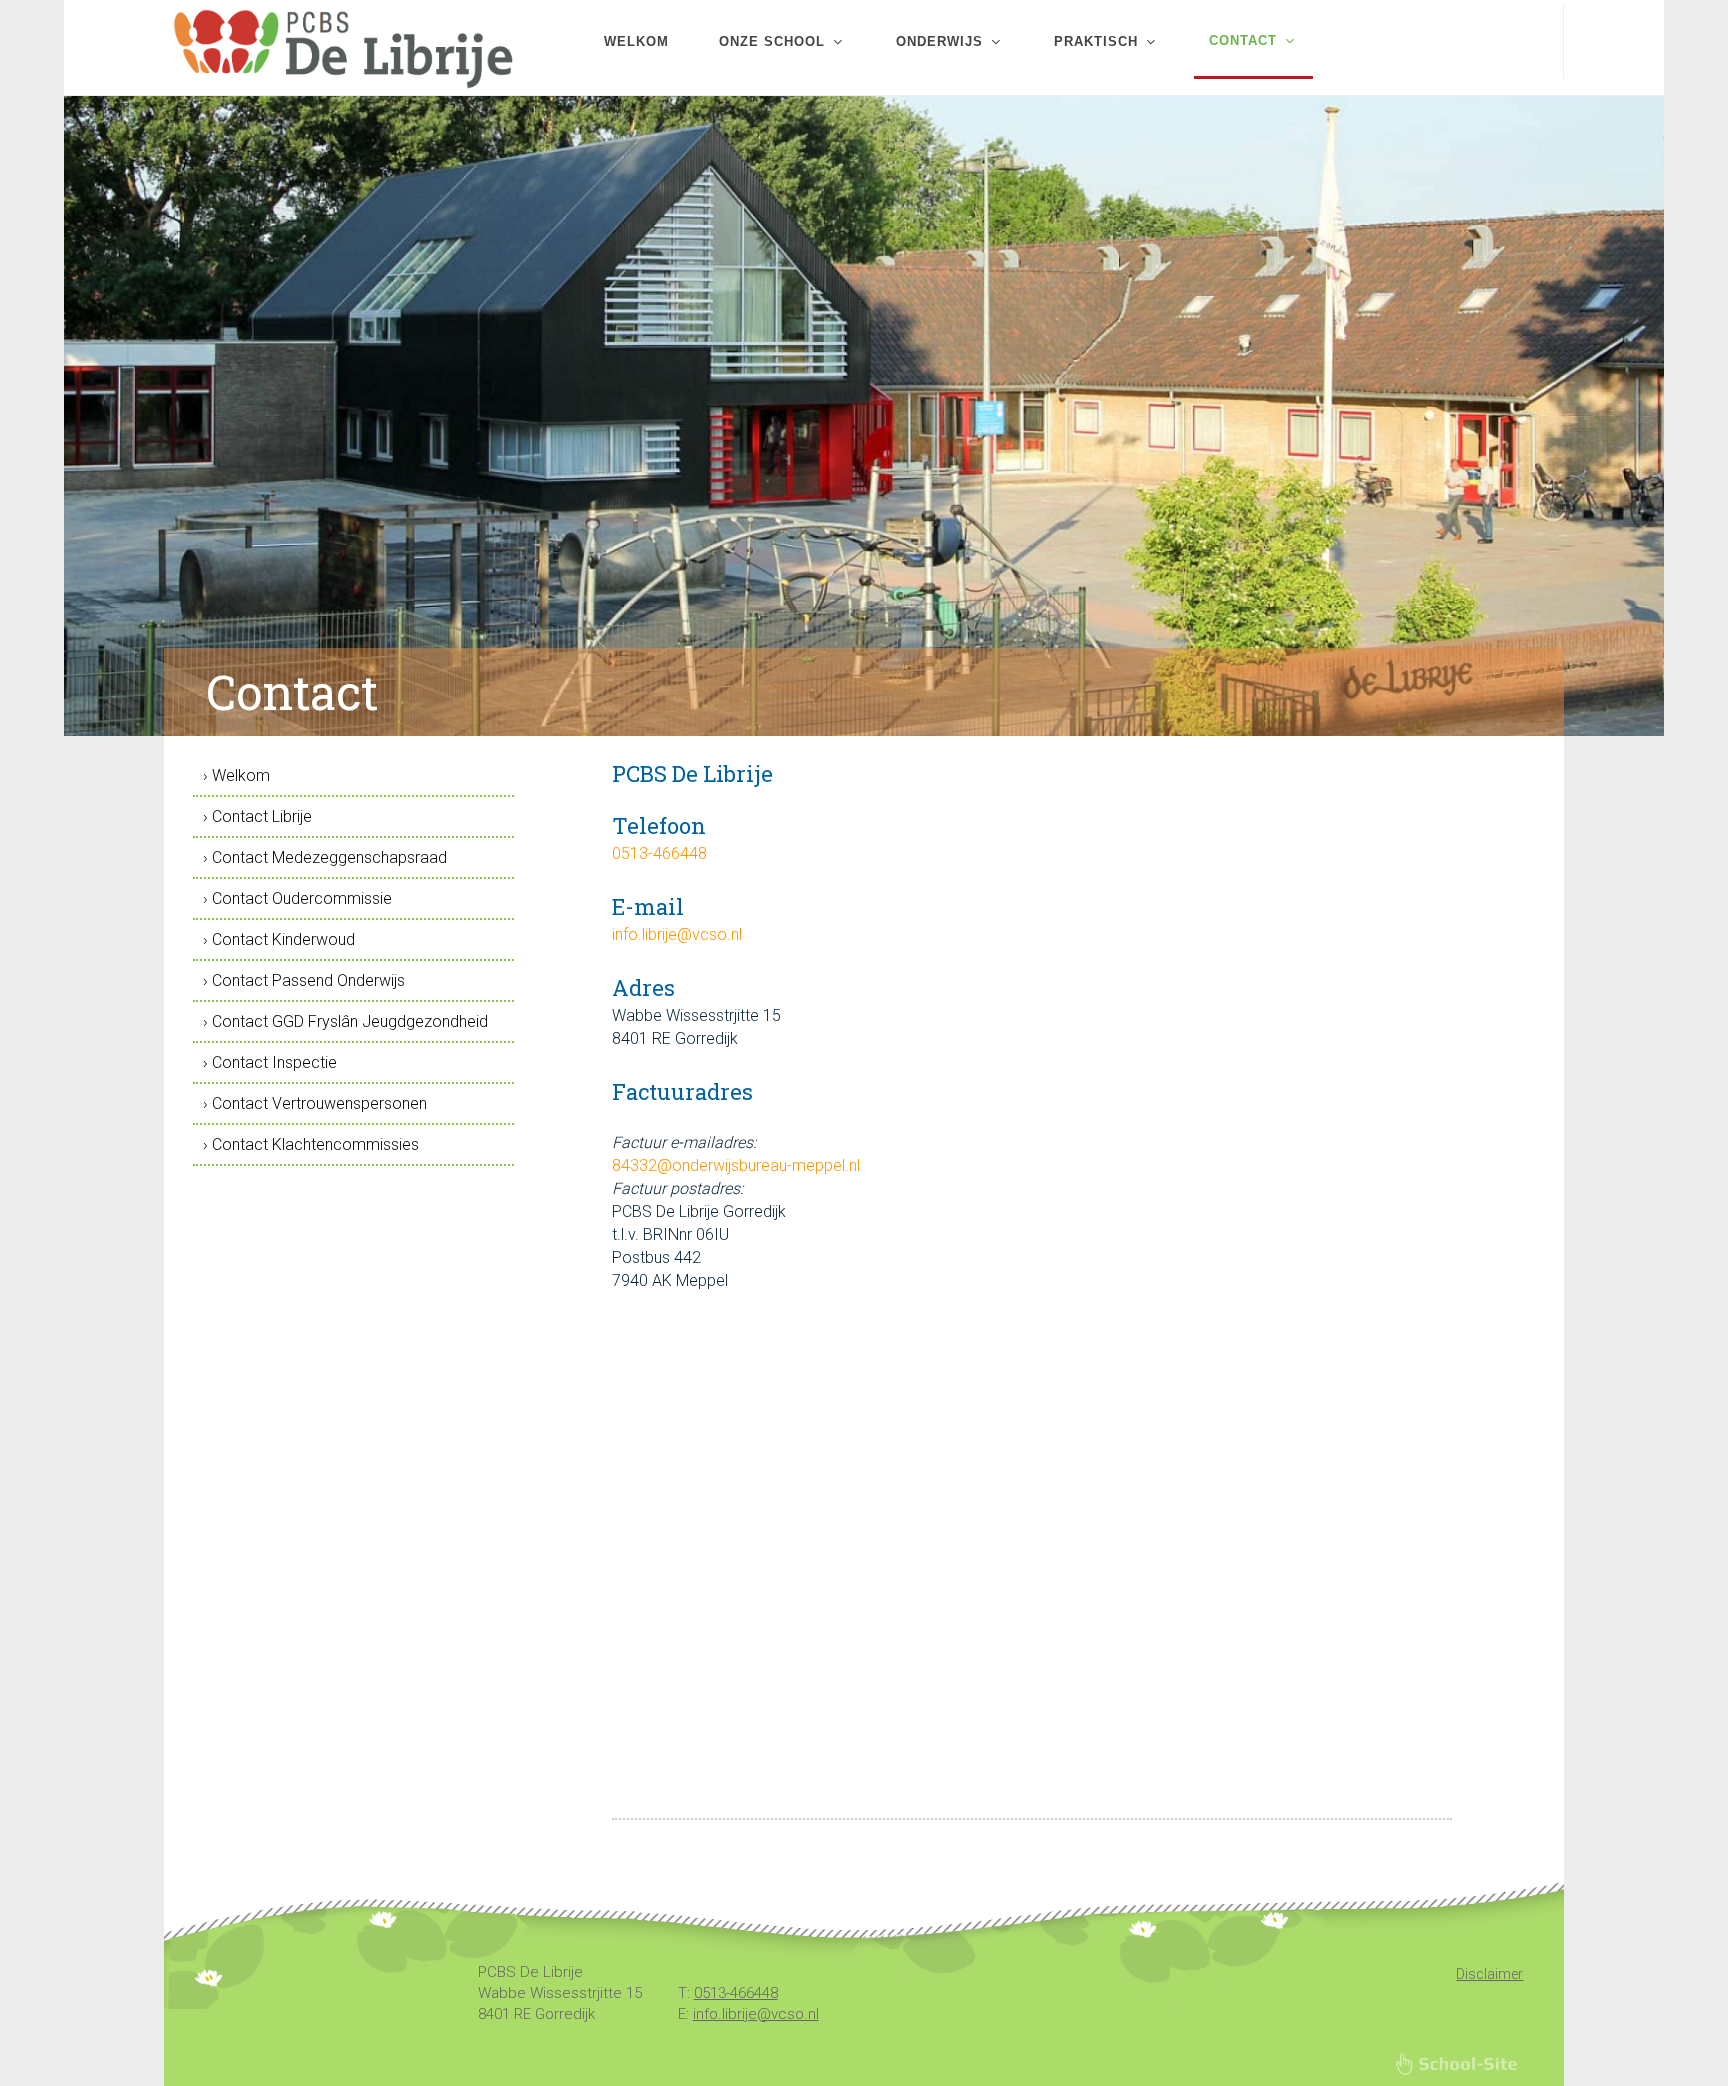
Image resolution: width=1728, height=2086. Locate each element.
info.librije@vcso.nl (677, 934)
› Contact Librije (257, 816)
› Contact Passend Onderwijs (304, 980)
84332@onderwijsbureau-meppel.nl (736, 1165)
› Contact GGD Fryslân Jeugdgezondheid (345, 1021)
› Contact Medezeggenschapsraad (325, 857)
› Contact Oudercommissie (297, 898)
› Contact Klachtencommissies (311, 1144)
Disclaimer (1489, 1974)
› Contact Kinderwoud (279, 939)
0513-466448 (659, 853)
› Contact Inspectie (270, 1062)
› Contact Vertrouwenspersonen (315, 1103)
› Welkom (236, 775)
